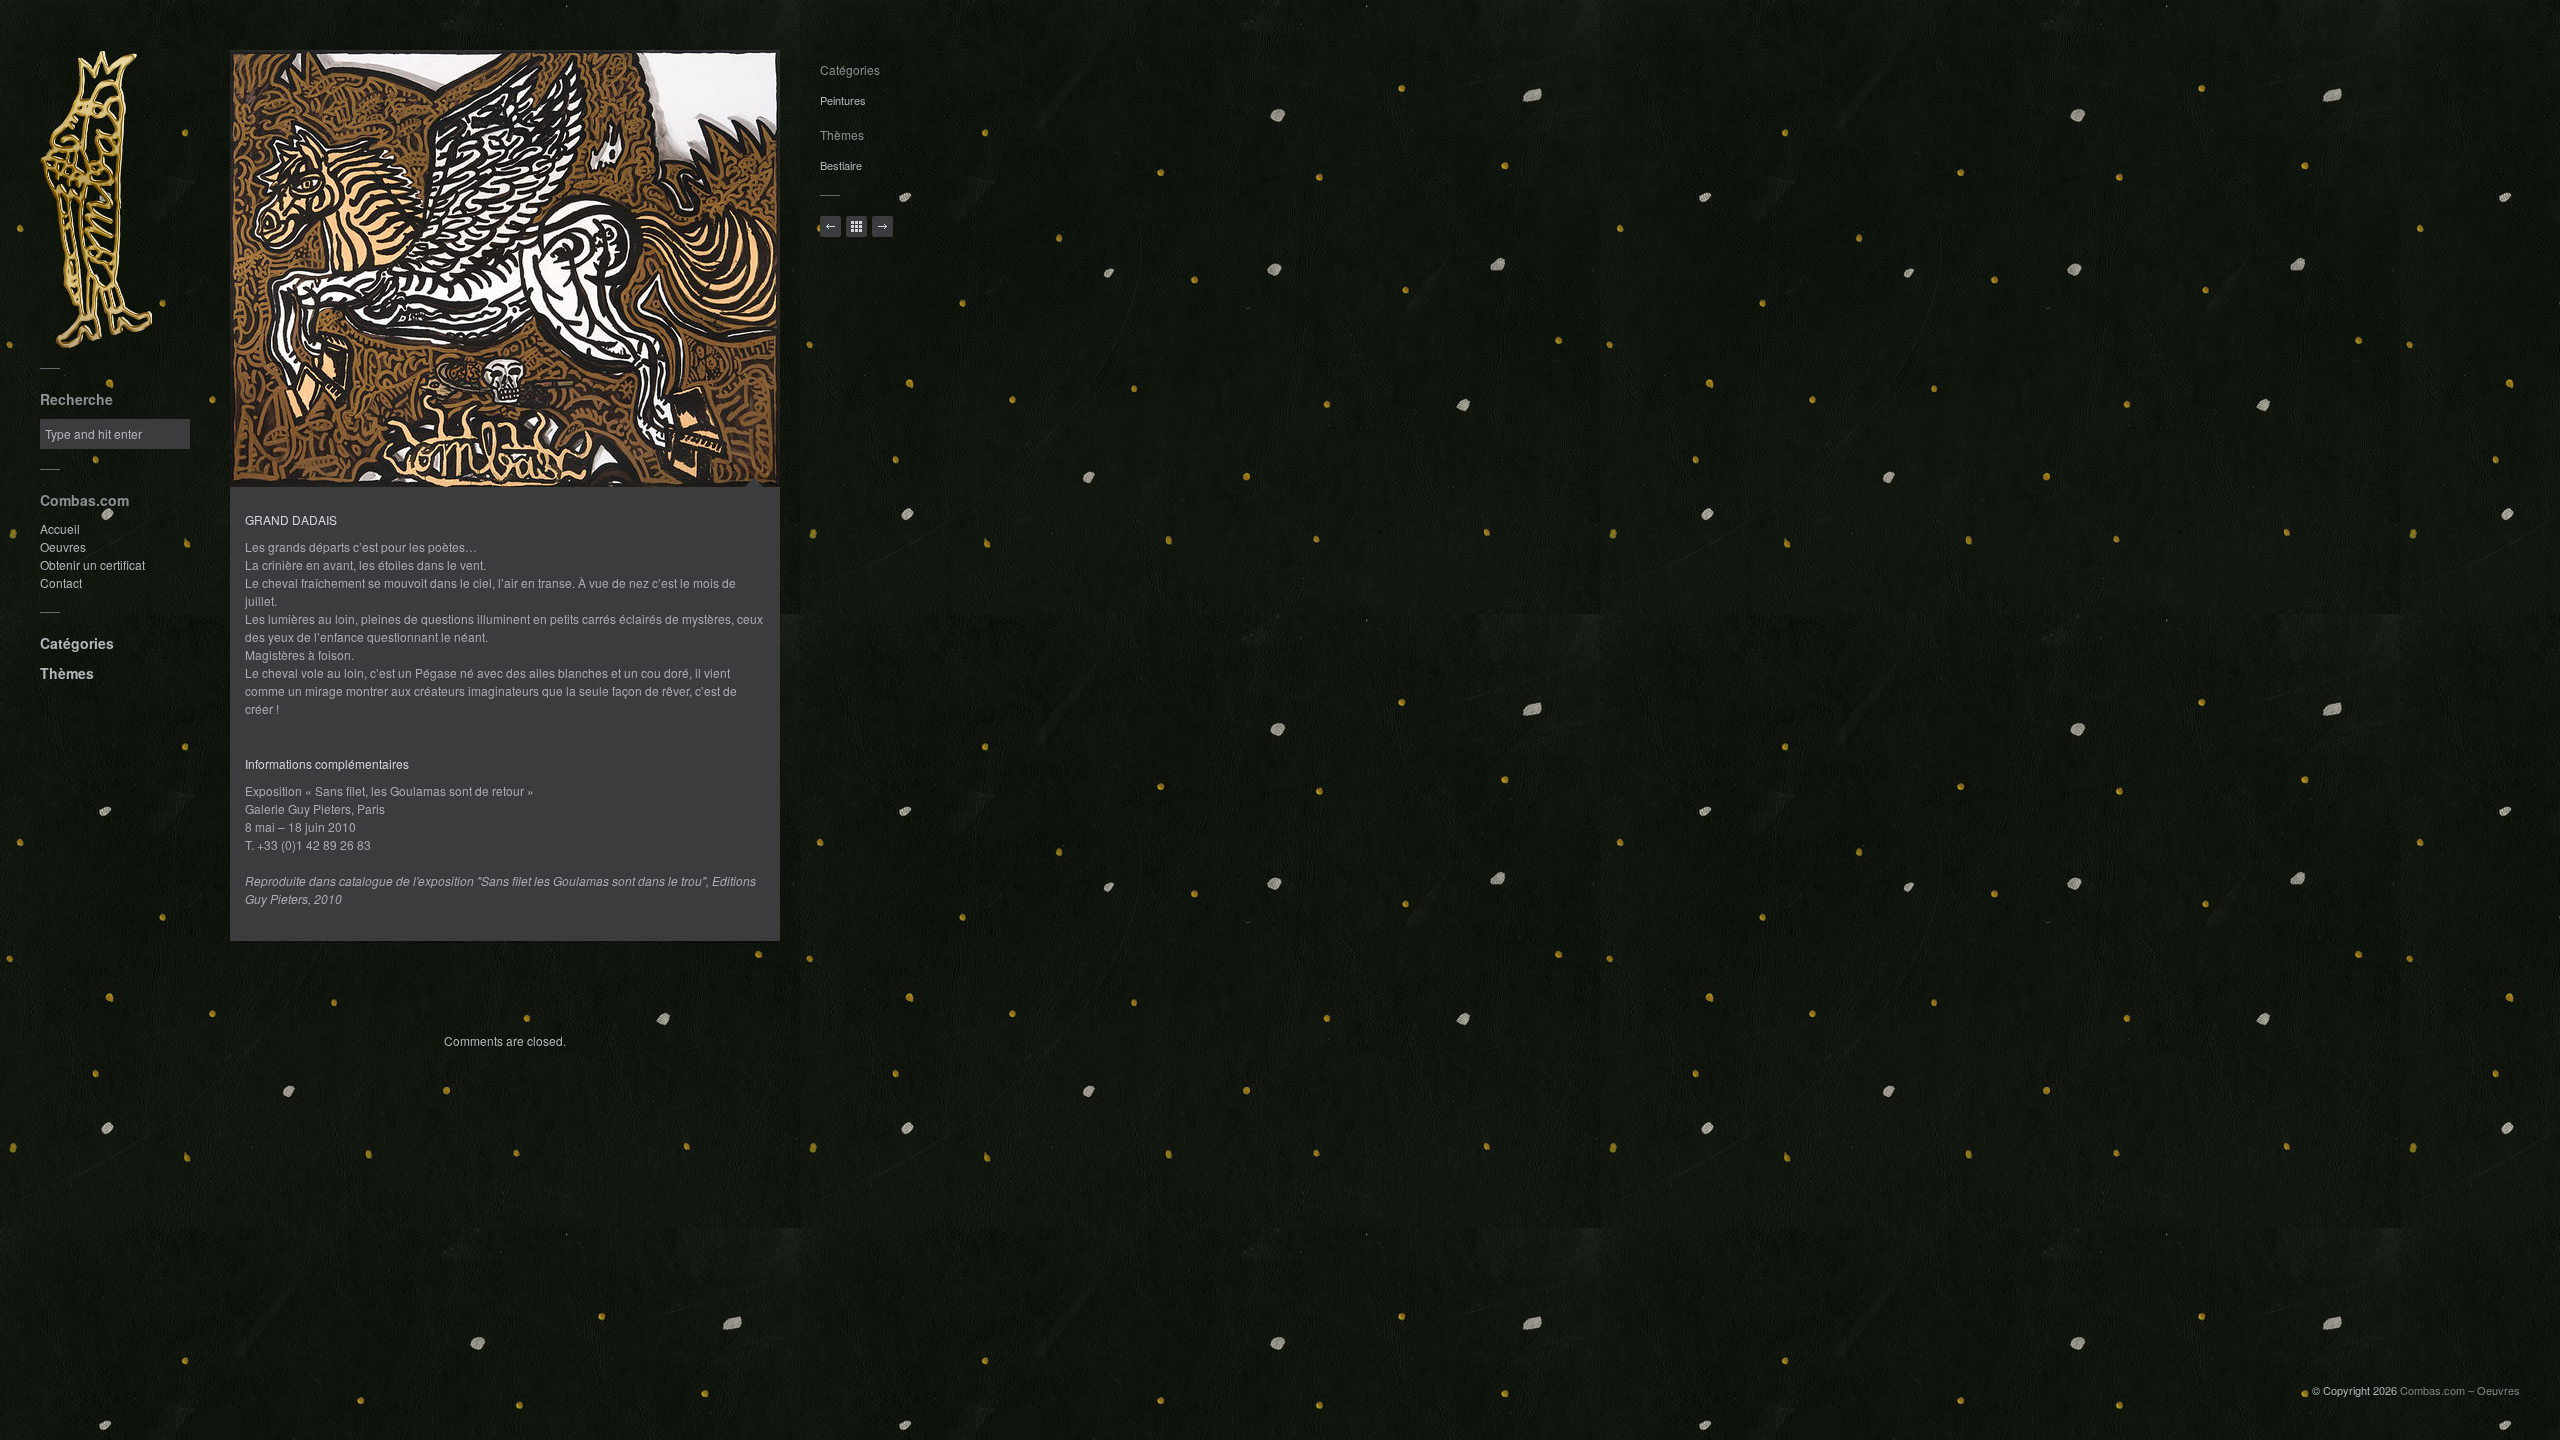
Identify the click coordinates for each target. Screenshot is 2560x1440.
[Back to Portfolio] (856, 226)
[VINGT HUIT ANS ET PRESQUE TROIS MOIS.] (882, 226)
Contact (61, 582)
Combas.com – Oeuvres (2460, 1390)
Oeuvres (63, 546)
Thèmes (67, 673)
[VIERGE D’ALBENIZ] (830, 226)
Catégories (77, 643)
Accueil (60, 528)
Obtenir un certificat (92, 564)
